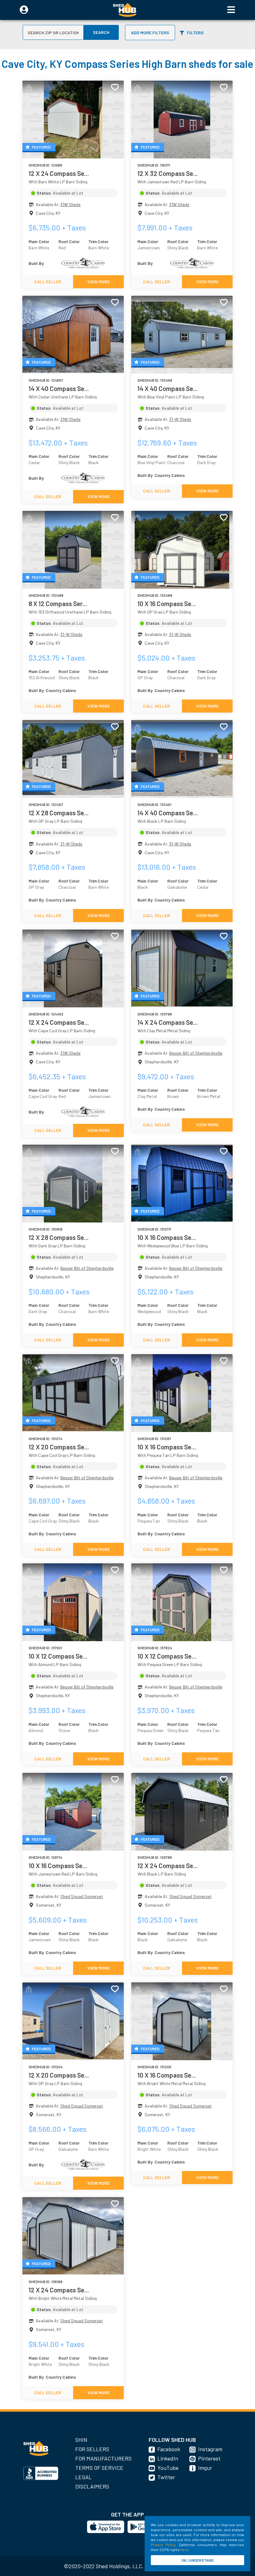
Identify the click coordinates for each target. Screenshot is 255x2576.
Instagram (210, 2449)
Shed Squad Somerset (82, 1896)
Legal (83, 2477)
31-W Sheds (180, 419)
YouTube (168, 2468)
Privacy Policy (163, 2545)
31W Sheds (70, 204)
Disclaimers (92, 2486)
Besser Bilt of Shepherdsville (196, 1053)
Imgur (205, 2468)
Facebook (169, 2449)
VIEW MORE (99, 282)
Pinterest (209, 2458)
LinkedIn (168, 2458)
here (184, 2550)
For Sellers (92, 2449)
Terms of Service (99, 2468)
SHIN (81, 2440)
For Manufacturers (103, 2458)
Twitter (166, 2477)
